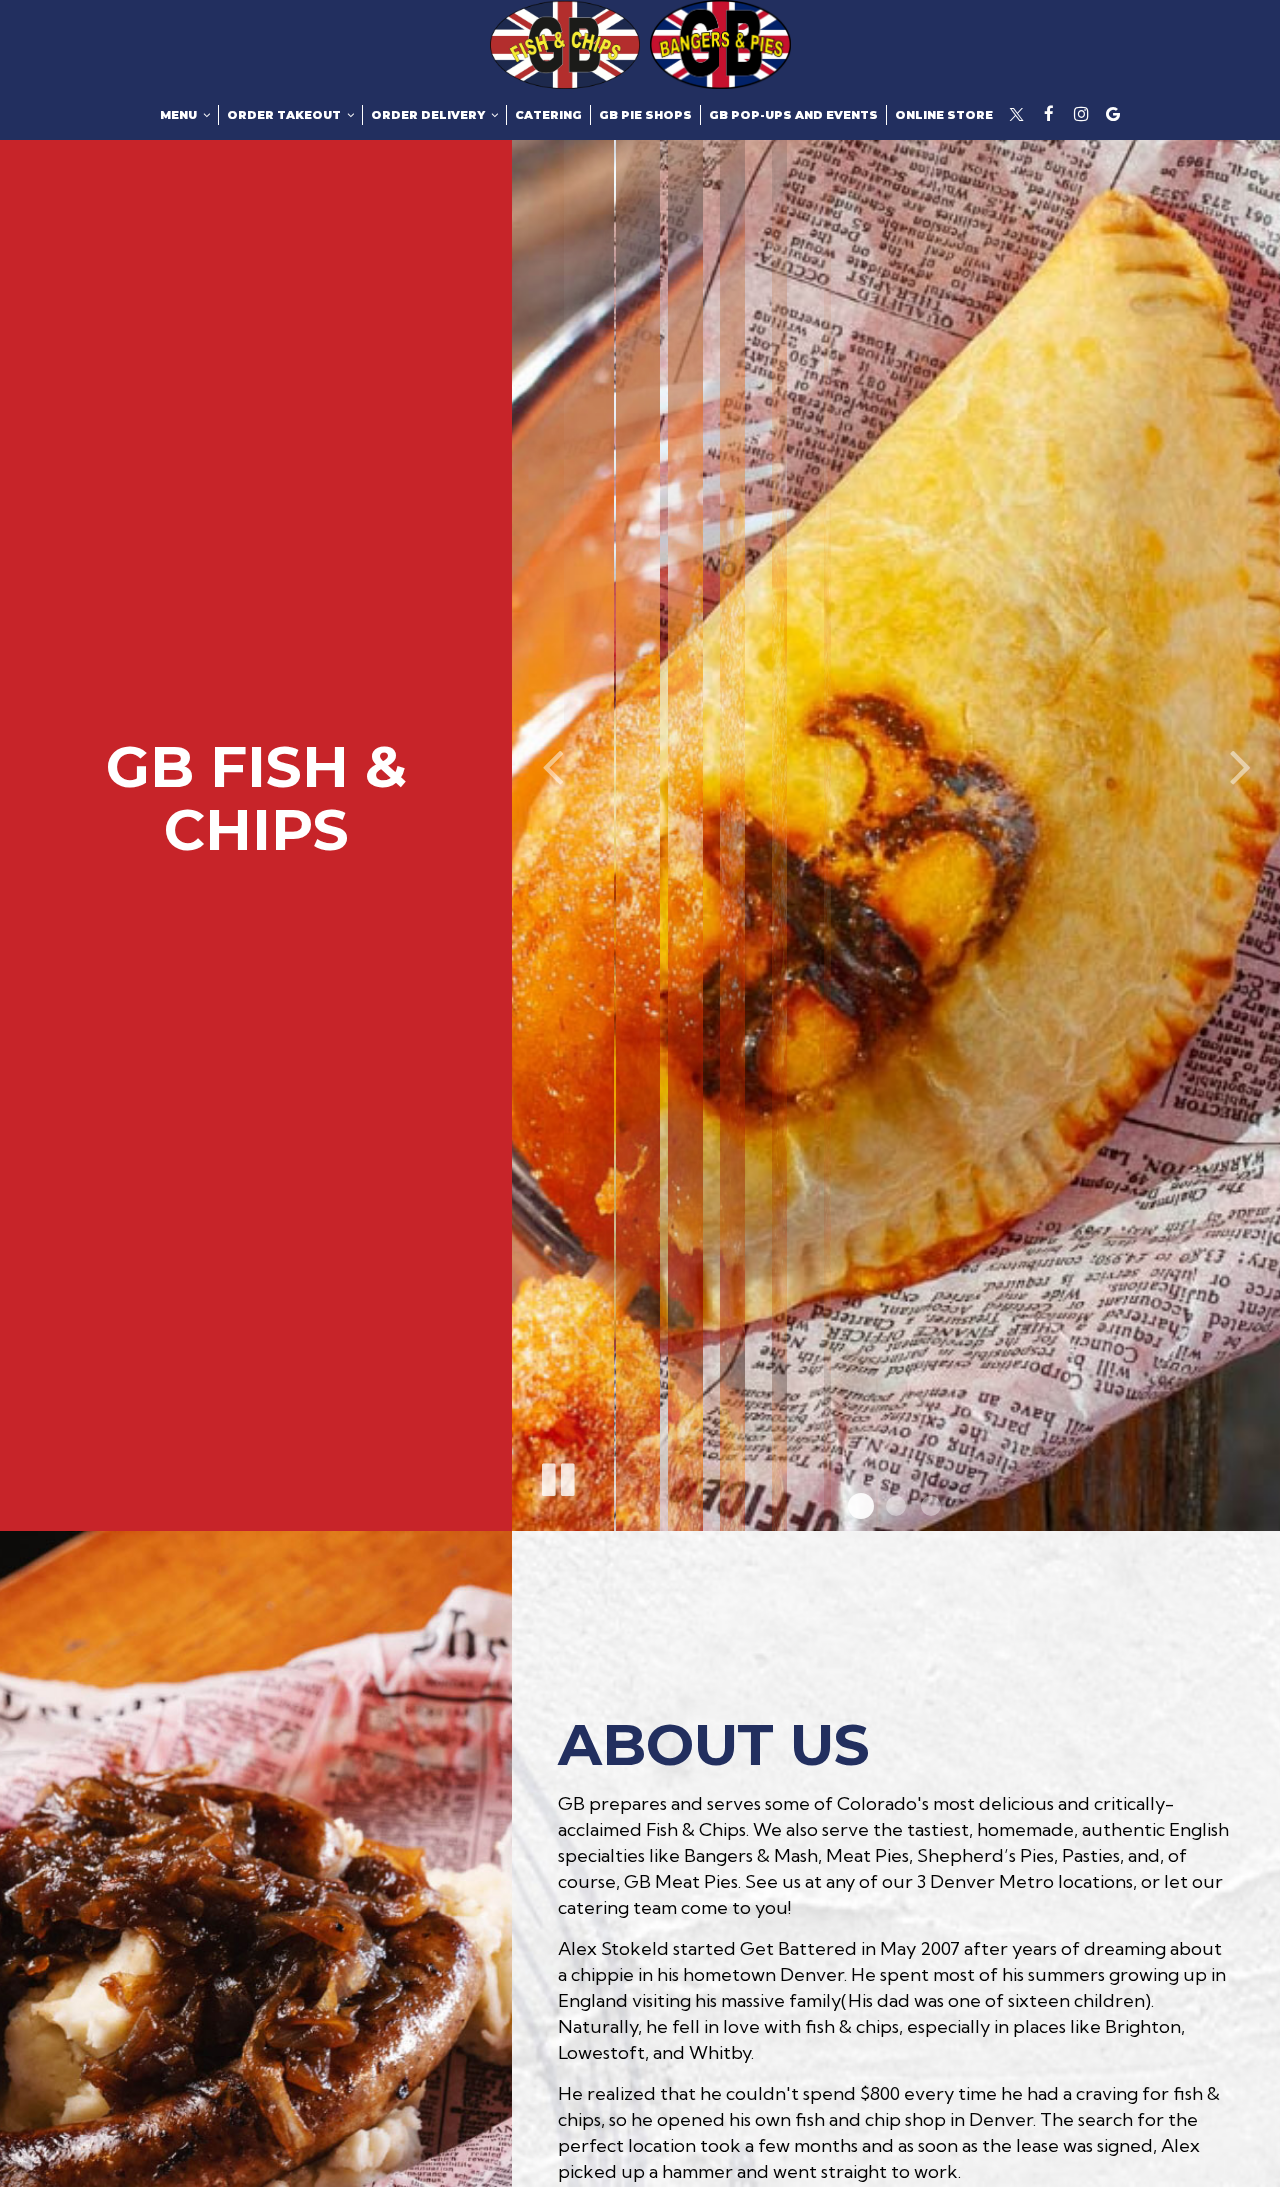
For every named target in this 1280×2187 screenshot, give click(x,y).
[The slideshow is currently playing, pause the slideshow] (557, 1476)
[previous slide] (552, 765)
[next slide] (1240, 765)
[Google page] (1113, 114)
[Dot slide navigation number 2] (896, 1506)
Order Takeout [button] (285, 115)
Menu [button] (180, 115)
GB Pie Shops (645, 115)
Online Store (944, 115)
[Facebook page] (1049, 114)
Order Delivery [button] (429, 115)
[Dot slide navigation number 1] (861, 1506)
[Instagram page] (1081, 114)
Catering (548, 115)
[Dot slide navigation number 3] (931, 1506)
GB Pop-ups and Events (793, 115)
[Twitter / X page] (1017, 114)
